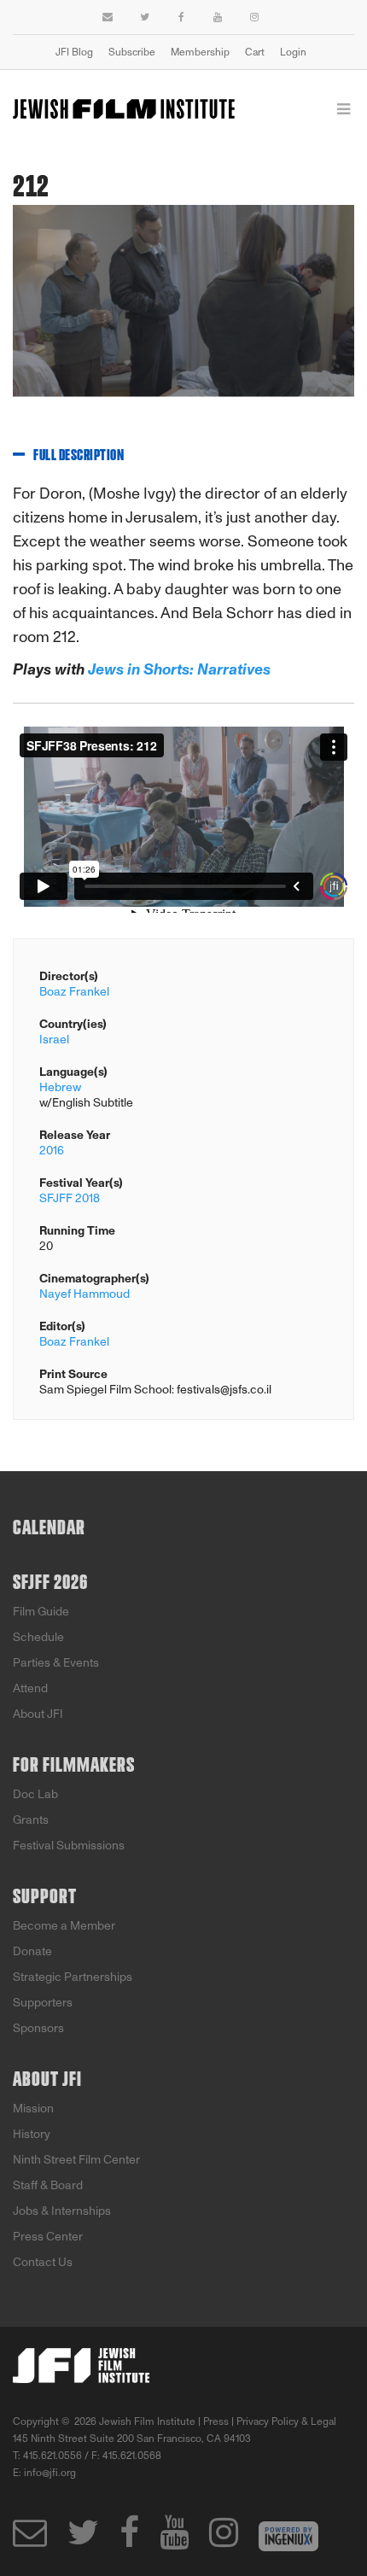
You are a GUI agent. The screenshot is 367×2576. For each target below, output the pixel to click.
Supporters (43, 2003)
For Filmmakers (74, 1766)
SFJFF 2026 (50, 1583)
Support (45, 1897)
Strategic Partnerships (73, 1977)
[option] (183, 314)
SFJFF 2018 (70, 1198)
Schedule (38, 1637)
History (32, 2134)
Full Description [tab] (79, 456)
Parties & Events (56, 1663)
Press (216, 2421)
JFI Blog (74, 52)
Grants (31, 1820)
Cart (255, 52)
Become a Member (64, 1926)
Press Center (48, 2237)
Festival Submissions (69, 1846)
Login (293, 52)
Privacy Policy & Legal (286, 2421)
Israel (54, 1040)
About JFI (38, 1714)
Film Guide (41, 1612)
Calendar (49, 1528)
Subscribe (132, 52)
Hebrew (60, 1087)
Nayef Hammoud (84, 1294)
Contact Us (43, 2262)
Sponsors (38, 2028)
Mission (33, 2109)
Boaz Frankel (74, 992)
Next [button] (329, 313)
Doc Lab (35, 1794)
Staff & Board (48, 2185)
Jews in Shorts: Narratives (178, 669)
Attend (30, 1688)
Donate (32, 1951)
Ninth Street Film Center (76, 2160)
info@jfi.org (50, 2473)
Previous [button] (13, 313)
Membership (200, 52)
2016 (52, 1151)
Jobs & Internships (62, 2211)
